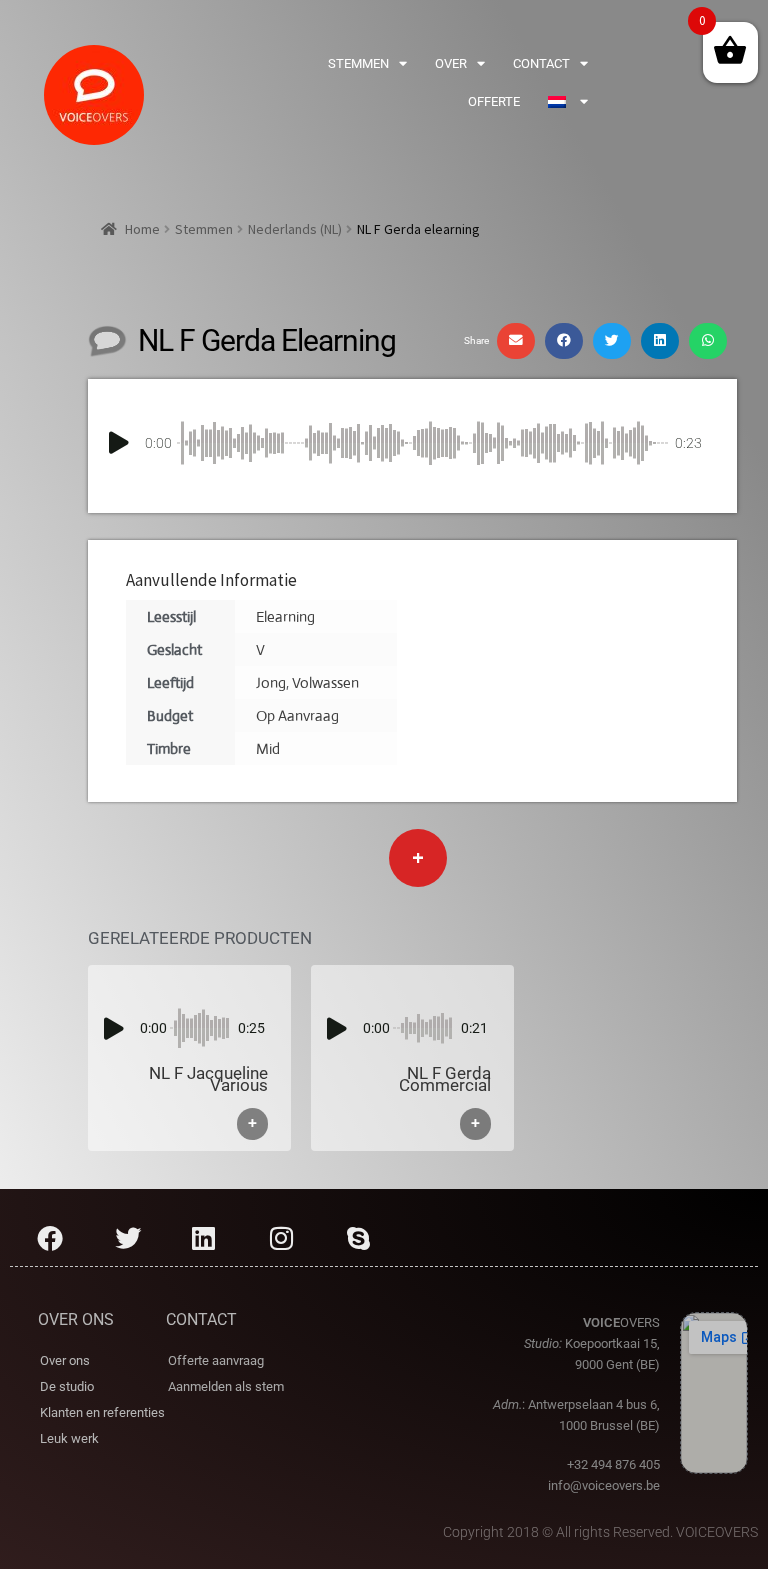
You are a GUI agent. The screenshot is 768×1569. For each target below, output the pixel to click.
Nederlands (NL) (295, 229)
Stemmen (358, 63)
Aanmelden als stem (226, 1386)
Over (451, 63)
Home (142, 229)
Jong (271, 682)
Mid (268, 748)
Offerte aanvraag (216, 1360)
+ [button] (252, 1123)
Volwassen (325, 682)
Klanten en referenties (102, 1412)
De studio (67, 1386)
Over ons (65, 1360)
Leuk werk (69, 1438)
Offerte (494, 101)
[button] (516, 341)
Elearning (285, 616)
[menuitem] (568, 102)
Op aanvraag (297, 715)
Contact (541, 63)
